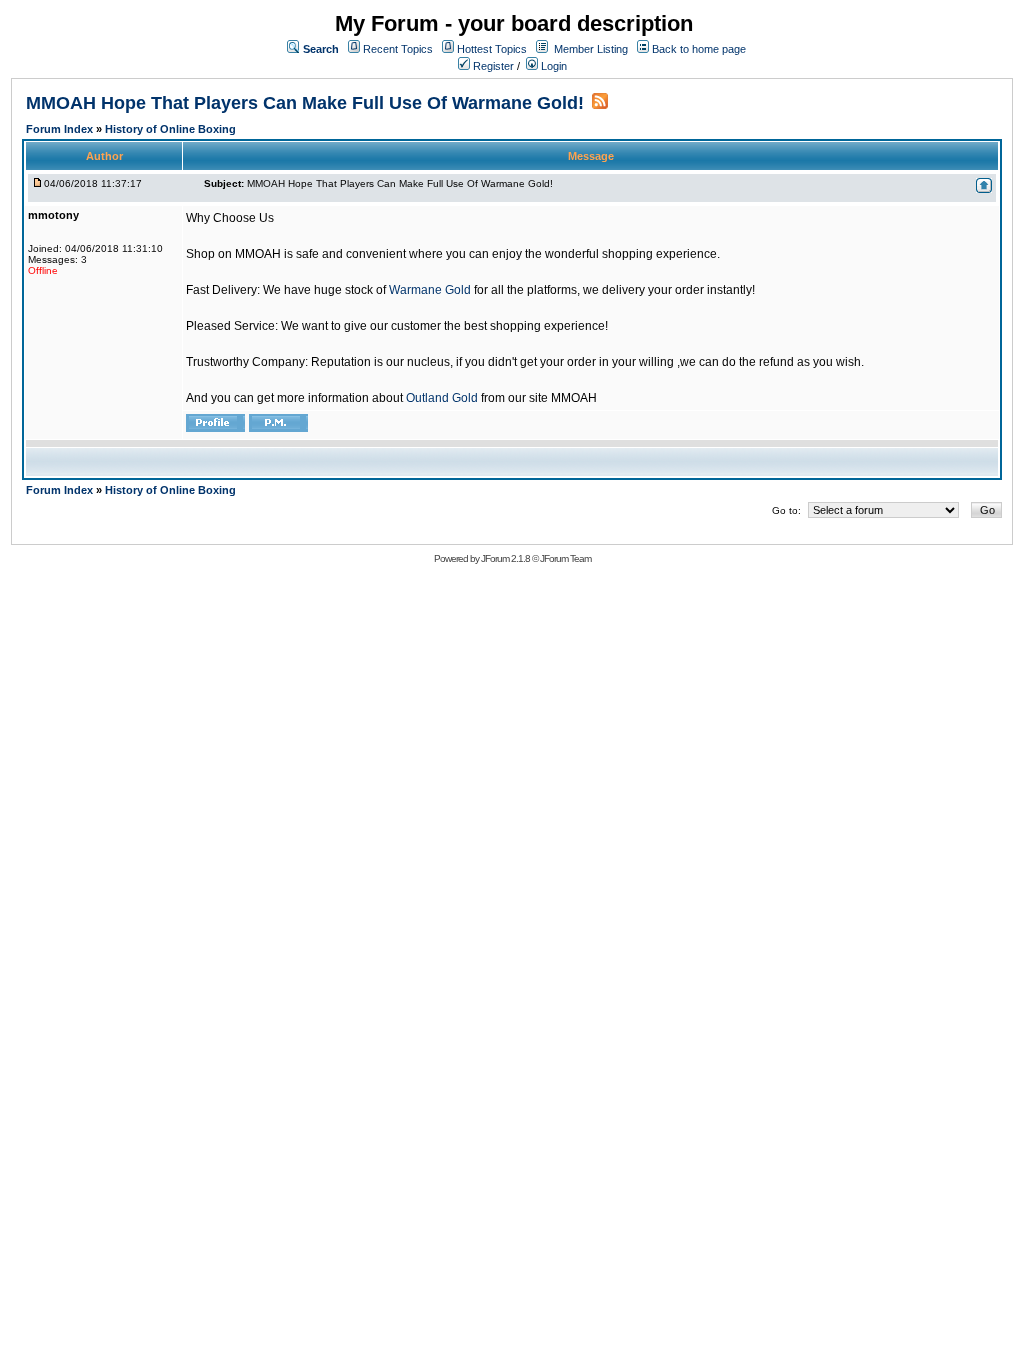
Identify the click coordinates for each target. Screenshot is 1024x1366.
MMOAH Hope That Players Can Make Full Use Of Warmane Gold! (305, 103)
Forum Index (61, 129)
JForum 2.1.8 (505, 558)
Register (492, 66)
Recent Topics (398, 49)
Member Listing (591, 49)
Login (552, 66)
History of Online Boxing (170, 129)
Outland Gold (442, 398)
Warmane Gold (430, 290)
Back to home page (699, 49)
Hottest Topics (492, 49)
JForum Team (565, 558)
